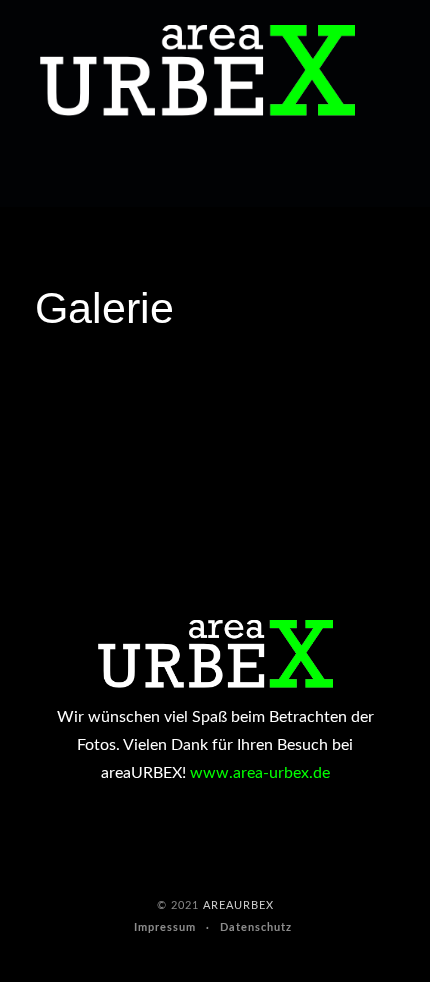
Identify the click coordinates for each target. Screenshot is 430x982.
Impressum (165, 927)
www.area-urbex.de (260, 773)
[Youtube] (56, 174)
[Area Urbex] (197, 70)
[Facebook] (19, 174)
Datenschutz (256, 927)
